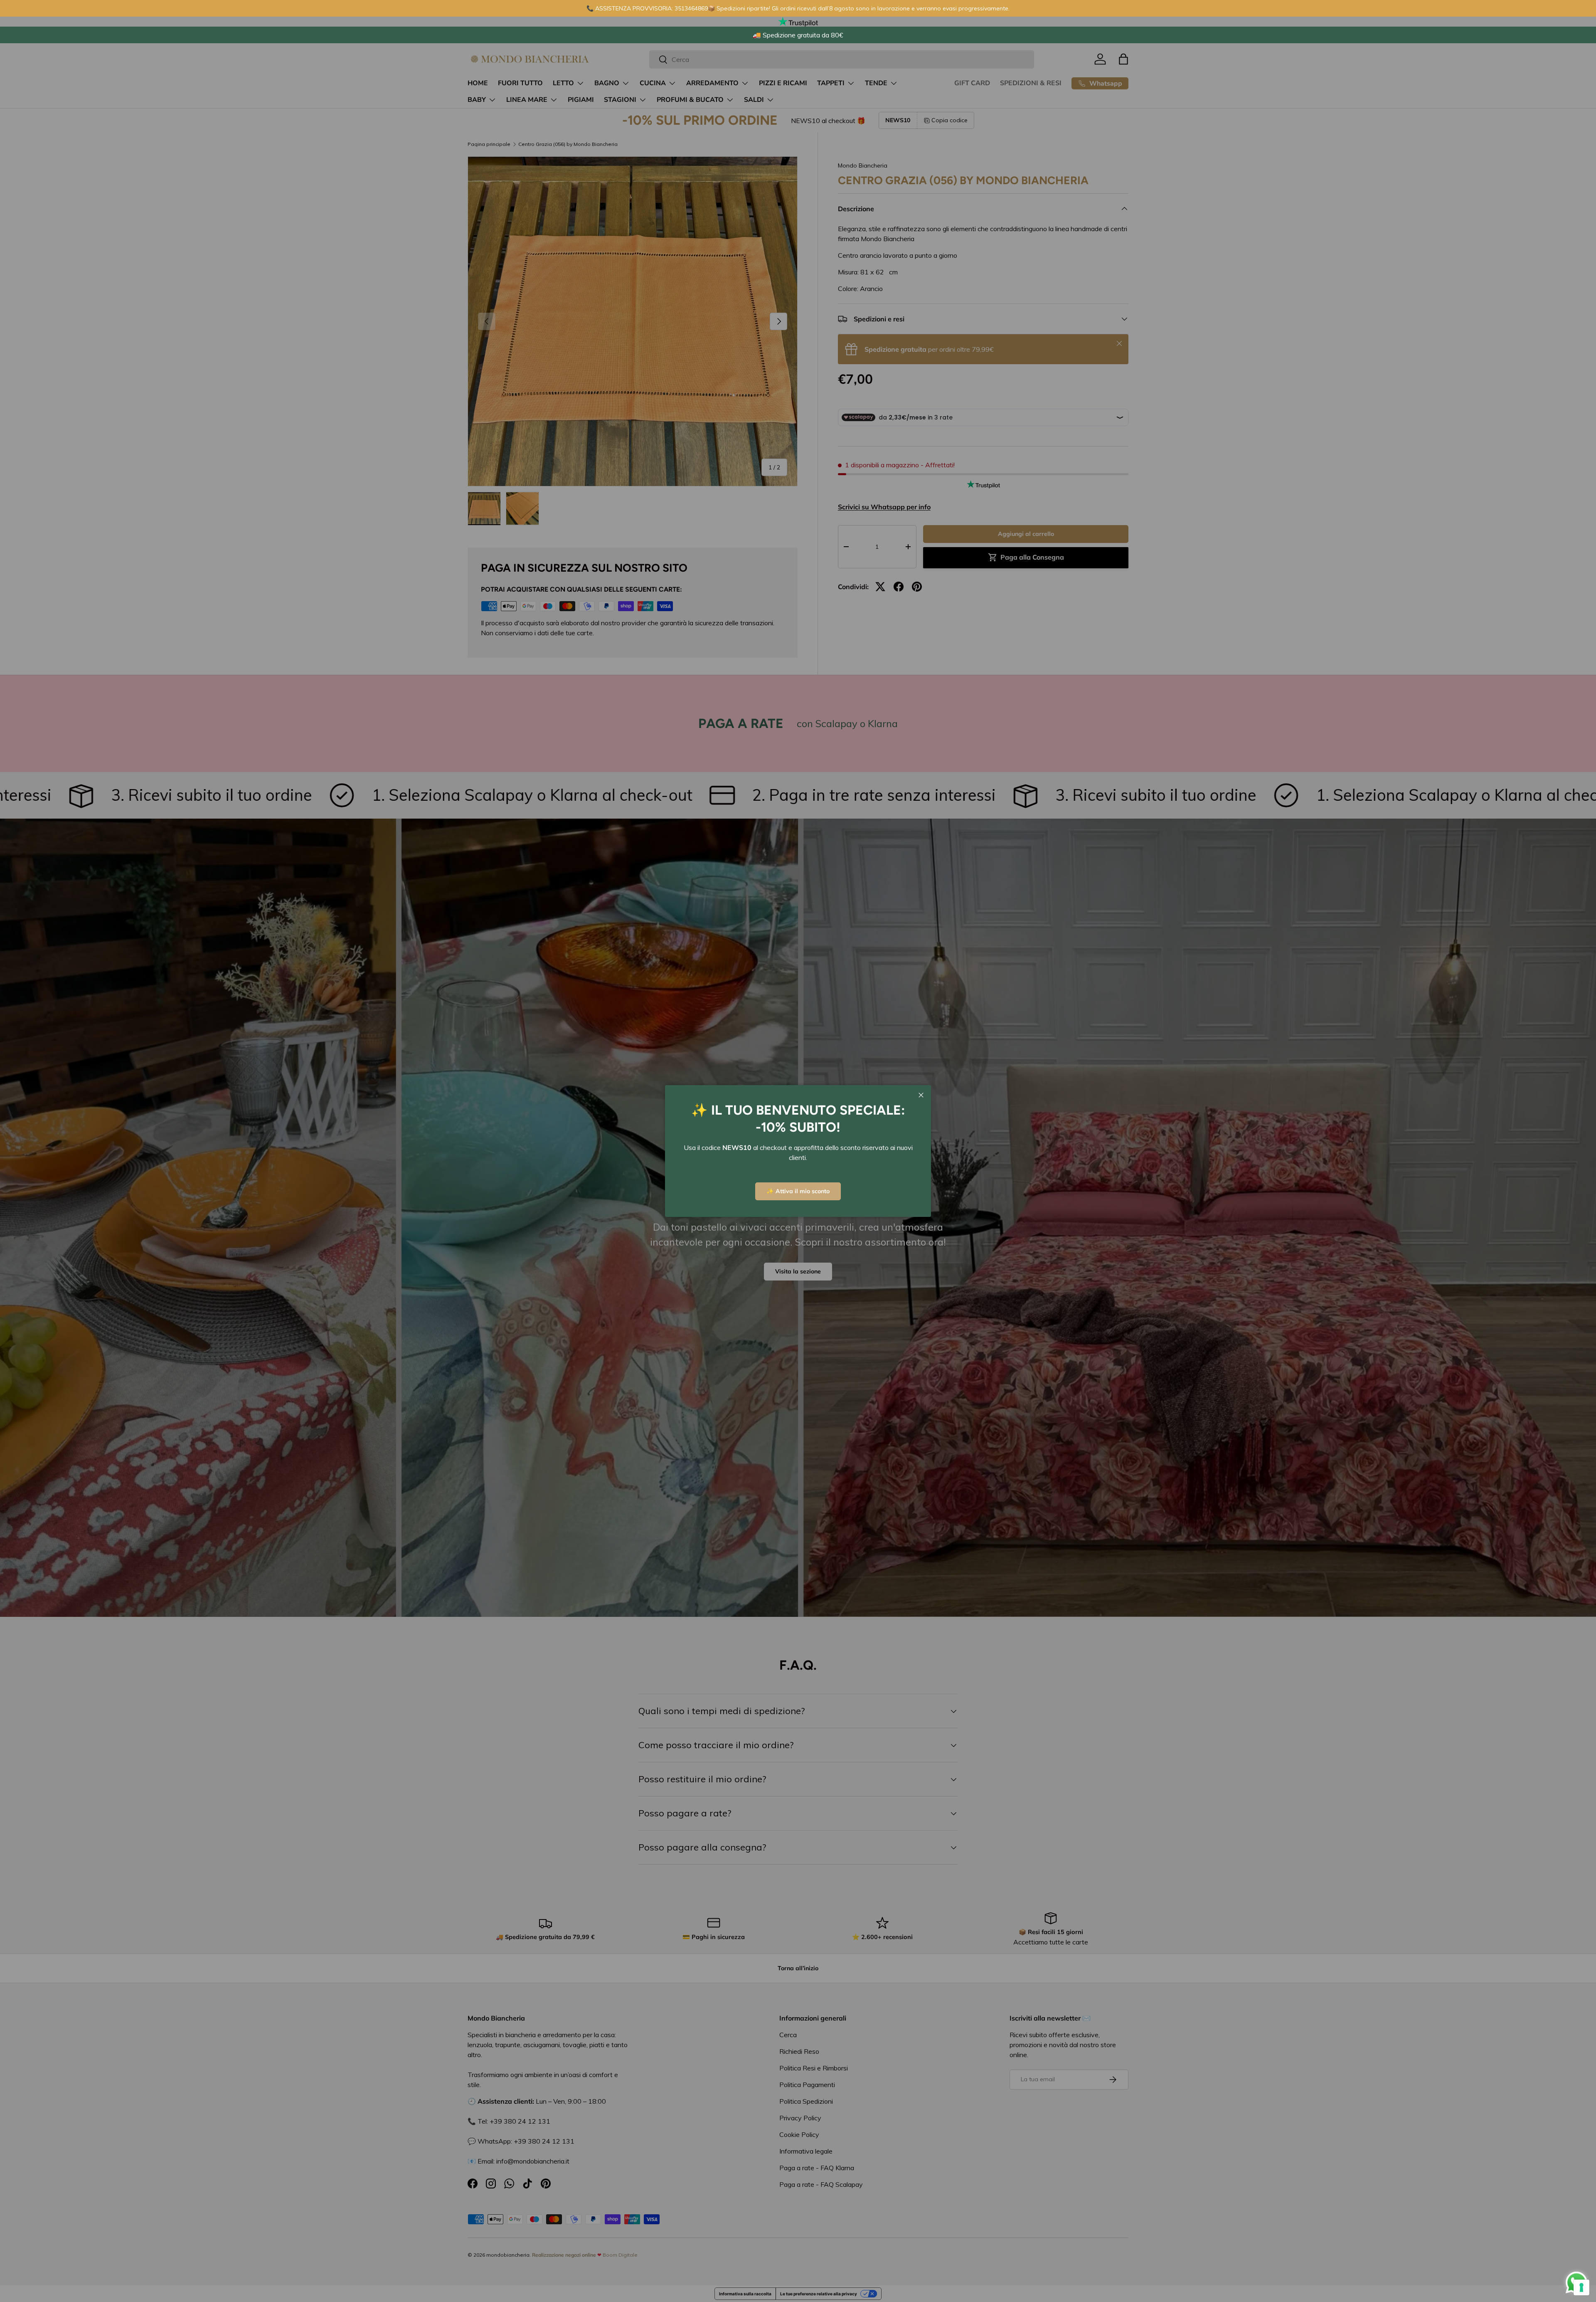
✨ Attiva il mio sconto (798, 1191)
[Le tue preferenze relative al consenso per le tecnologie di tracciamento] (1581, 2287)
